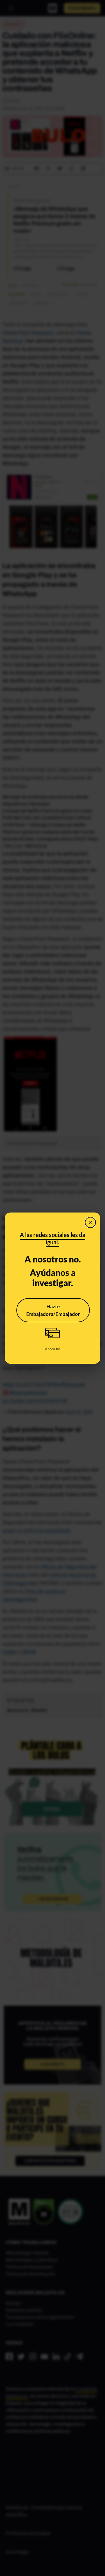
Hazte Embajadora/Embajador (53, 1310)
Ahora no (52, 1349)
